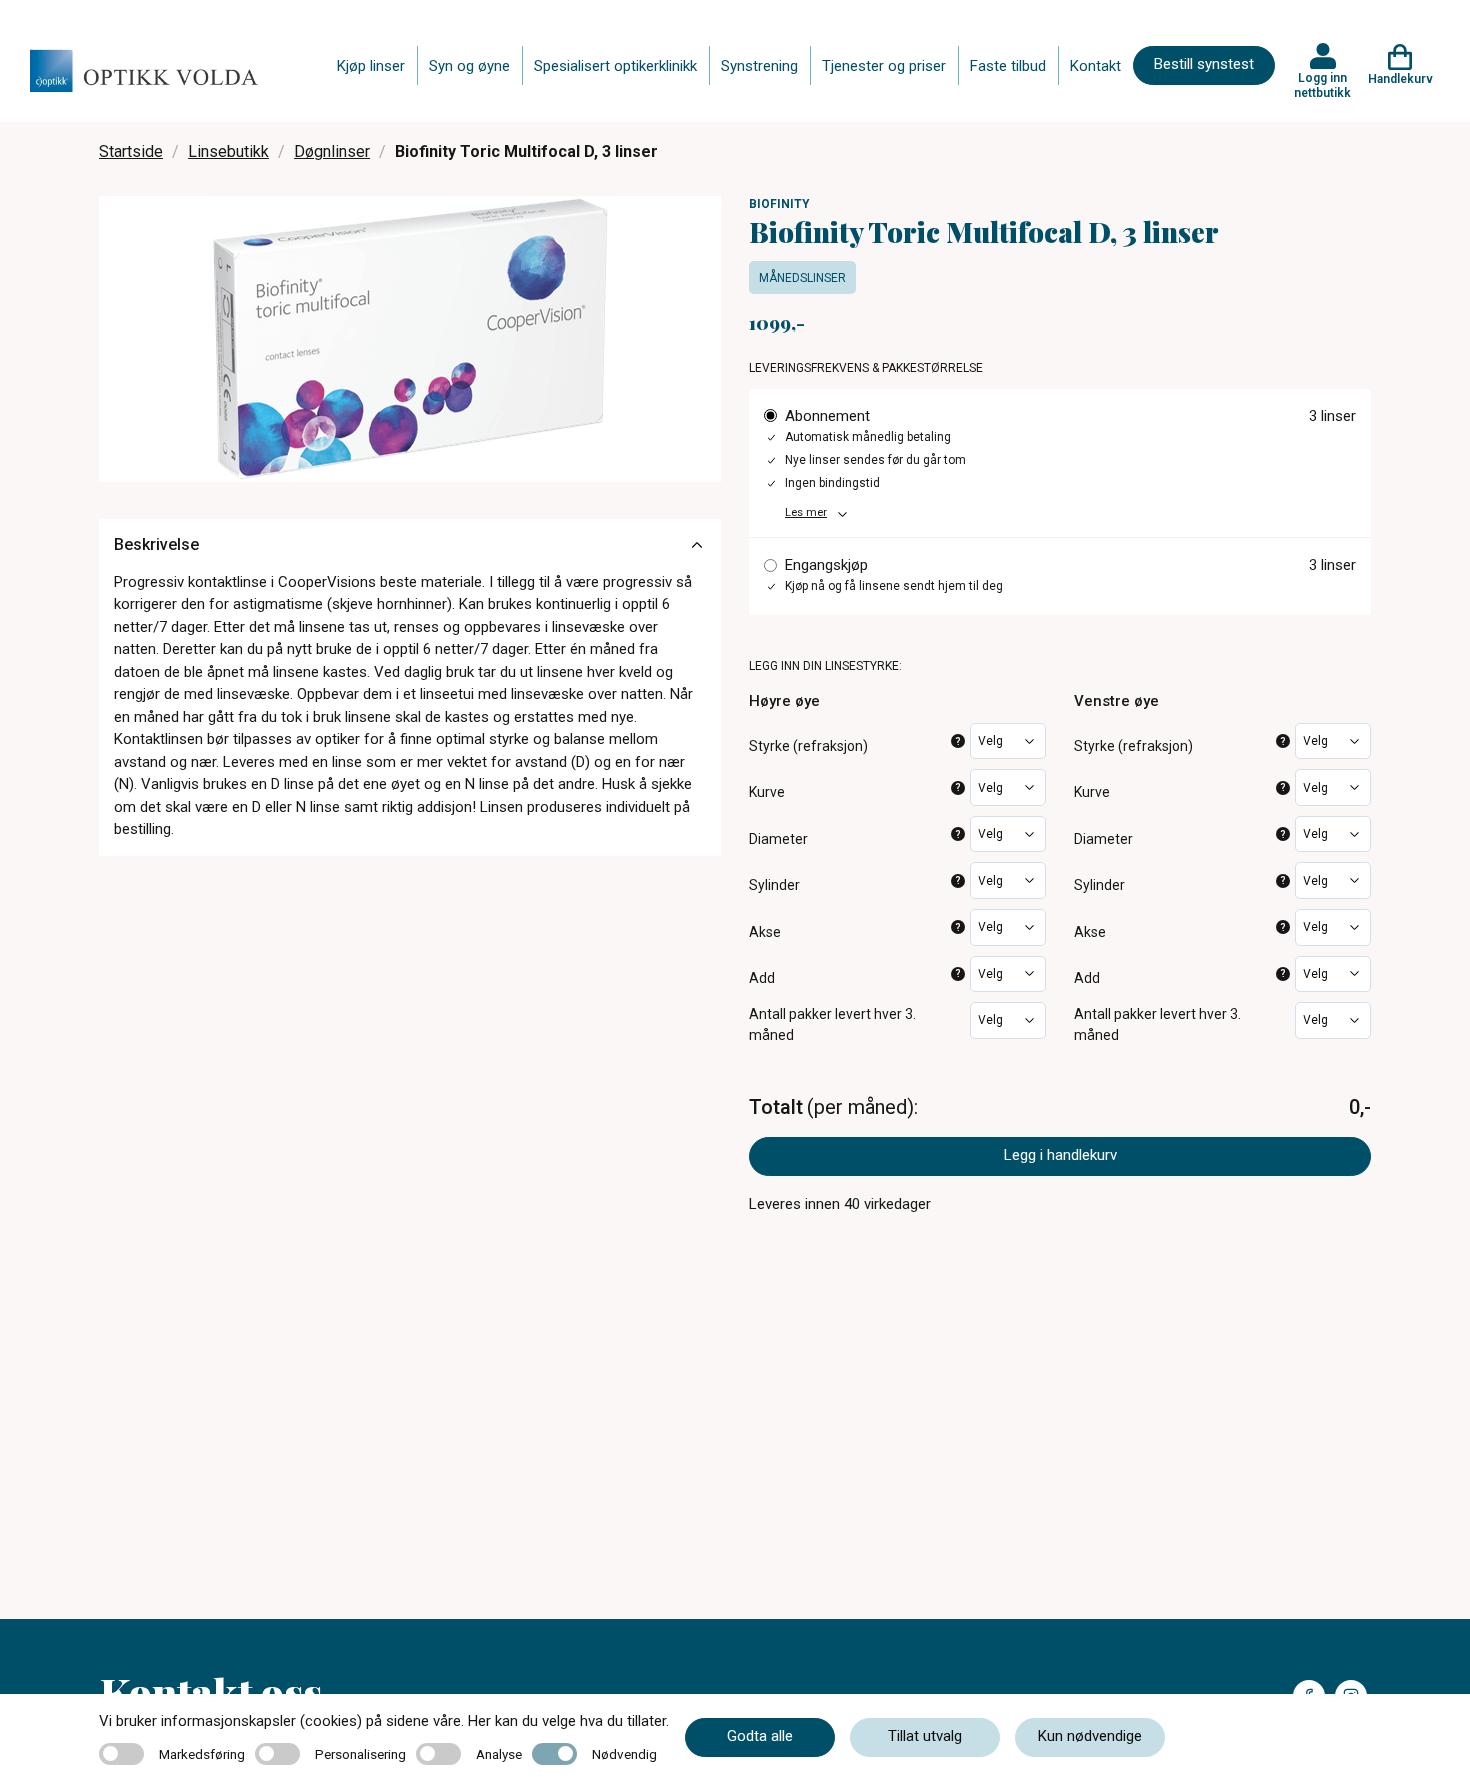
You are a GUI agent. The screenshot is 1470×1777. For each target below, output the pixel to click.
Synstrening (759, 66)
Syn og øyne (469, 66)
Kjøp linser (371, 66)
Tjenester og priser (884, 66)
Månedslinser (802, 278)
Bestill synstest (1204, 64)
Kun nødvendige (1090, 1736)
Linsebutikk (228, 151)
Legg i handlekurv (1060, 1155)
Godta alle (760, 1736)
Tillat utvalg (925, 1736)
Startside (131, 151)
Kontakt (1095, 66)
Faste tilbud (1008, 66)
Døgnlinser (332, 151)
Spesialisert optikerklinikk (615, 66)
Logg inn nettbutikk (1322, 85)
